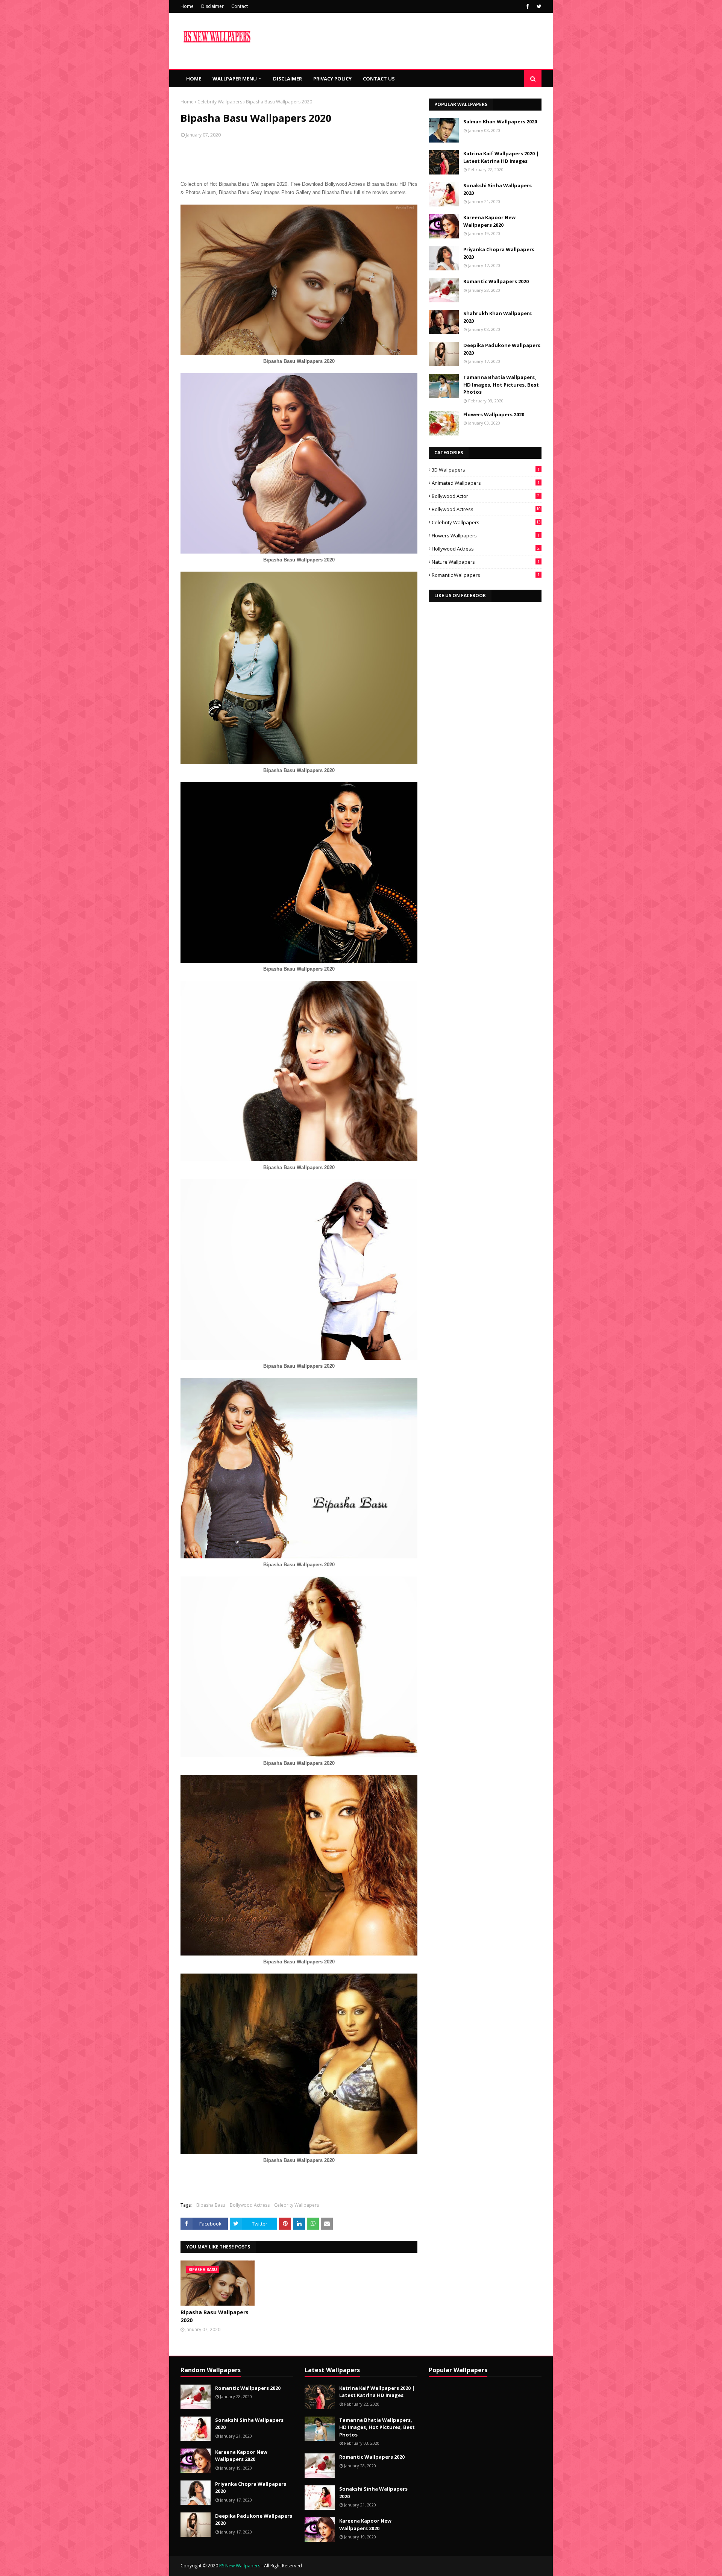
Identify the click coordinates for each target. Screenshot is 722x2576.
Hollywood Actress (486, 549)
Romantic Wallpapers (486, 575)
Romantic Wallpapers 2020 (496, 281)
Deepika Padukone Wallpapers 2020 (502, 349)
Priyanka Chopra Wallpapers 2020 (499, 253)
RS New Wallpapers (240, 2566)
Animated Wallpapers (486, 483)
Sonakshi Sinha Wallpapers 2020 (498, 189)
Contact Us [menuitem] (379, 79)
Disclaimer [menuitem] (287, 79)
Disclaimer (212, 6)
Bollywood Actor (486, 496)
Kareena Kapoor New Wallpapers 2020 (489, 221)
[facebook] (528, 6)
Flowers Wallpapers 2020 (494, 414)
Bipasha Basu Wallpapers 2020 (215, 2316)
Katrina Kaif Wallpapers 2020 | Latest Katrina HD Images (501, 157)
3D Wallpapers (486, 470)
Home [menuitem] (194, 79)
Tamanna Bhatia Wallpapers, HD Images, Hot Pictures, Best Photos (501, 385)
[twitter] (538, 6)
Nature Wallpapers (486, 562)
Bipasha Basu (211, 2205)
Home (187, 6)
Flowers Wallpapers (486, 536)
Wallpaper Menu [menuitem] (235, 79)
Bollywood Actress (250, 2205)
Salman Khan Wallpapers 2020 (500, 121)
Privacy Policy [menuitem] (332, 79)
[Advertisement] (299, 197)
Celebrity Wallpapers (220, 102)
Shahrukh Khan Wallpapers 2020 (498, 317)
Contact (240, 6)
